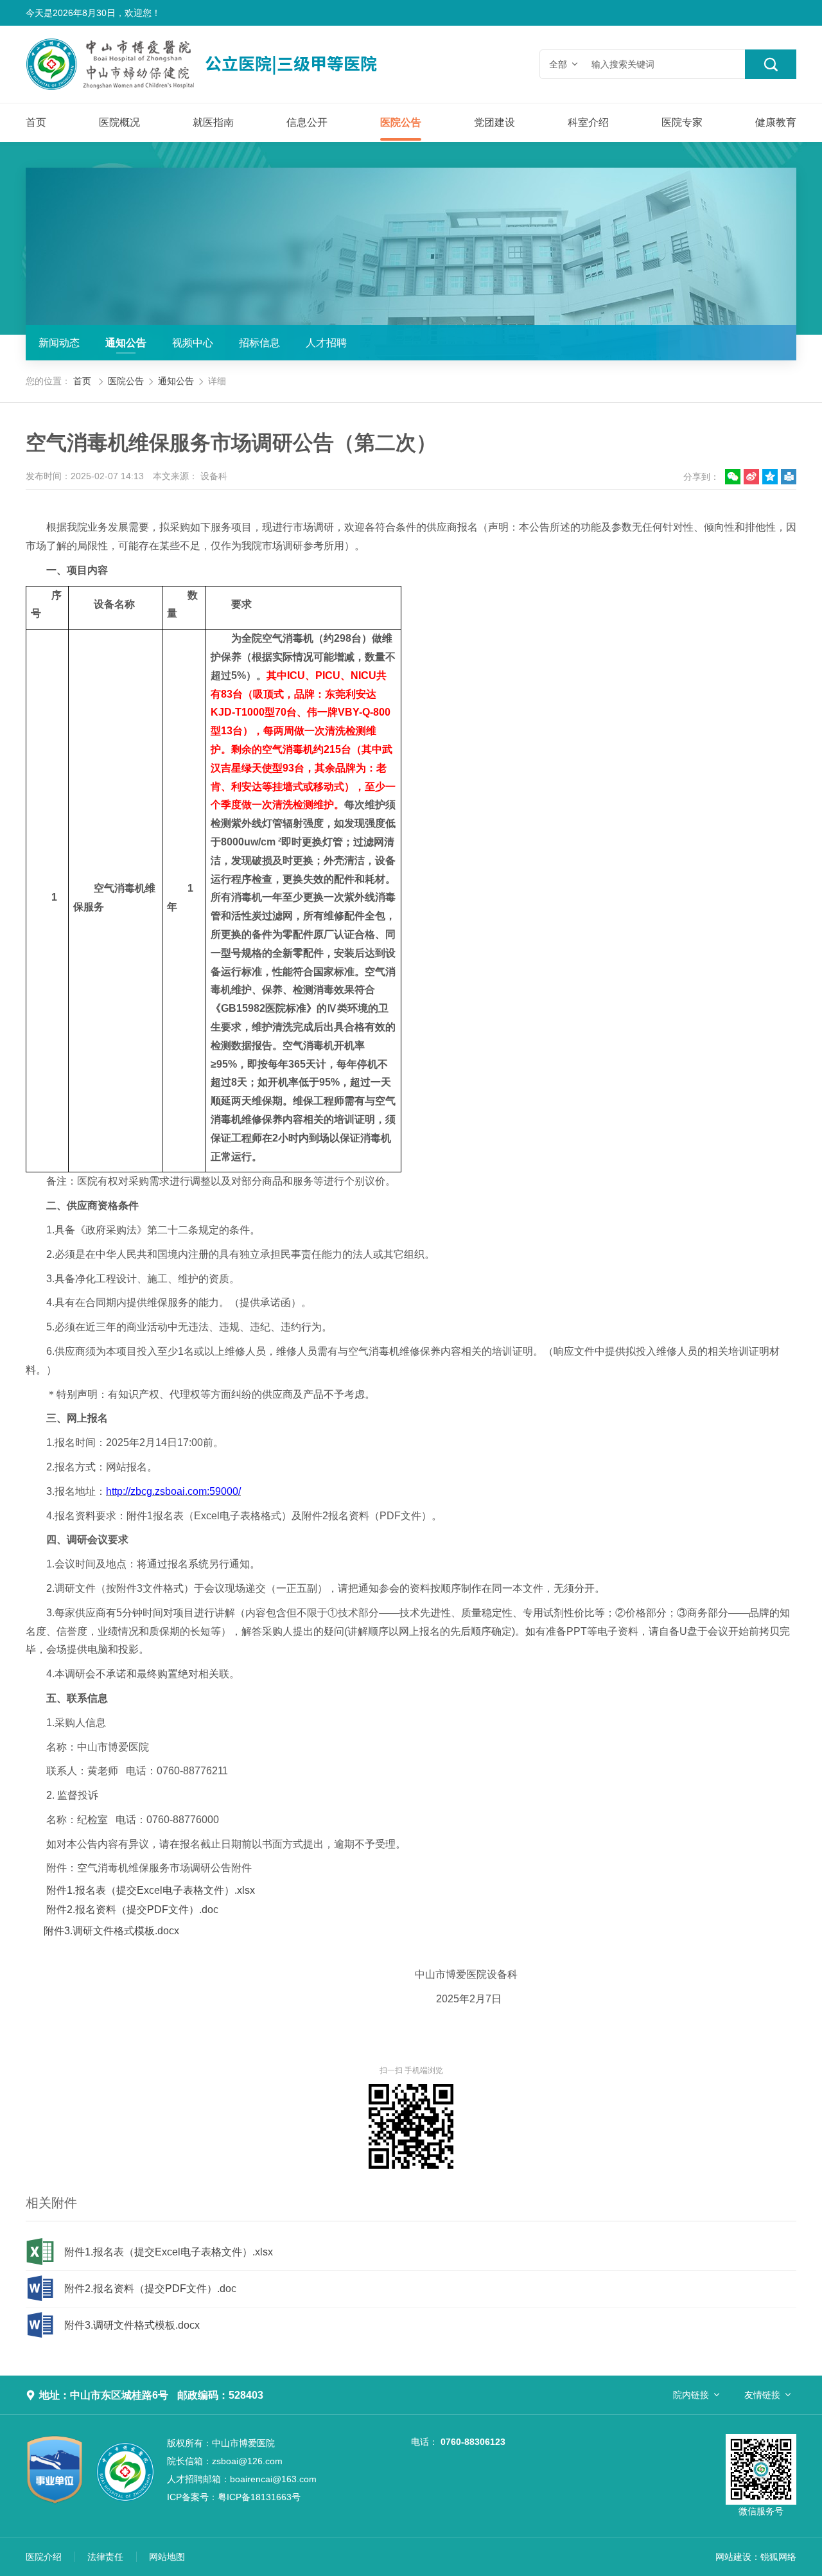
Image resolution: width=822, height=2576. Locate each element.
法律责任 (105, 2557)
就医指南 (213, 122)
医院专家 (682, 122)
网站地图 (167, 2557)
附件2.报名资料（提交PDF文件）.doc (132, 1910)
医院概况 (119, 122)
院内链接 (691, 2395)
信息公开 (307, 122)
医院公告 (401, 122)
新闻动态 (59, 343)
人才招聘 (326, 343)
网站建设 (733, 2557)
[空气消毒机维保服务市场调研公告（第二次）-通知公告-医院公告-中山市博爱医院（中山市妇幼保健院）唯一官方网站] (234, 64)
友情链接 (762, 2395)
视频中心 (193, 343)
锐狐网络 (778, 2557)
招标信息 (259, 343)
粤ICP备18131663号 (234, 2497)
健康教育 (776, 122)
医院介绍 (44, 2557)
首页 (36, 122)
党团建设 (494, 122)
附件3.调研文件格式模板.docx (111, 1931)
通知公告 (126, 343)
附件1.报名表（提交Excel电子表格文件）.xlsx (151, 1890)
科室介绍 (588, 122)
